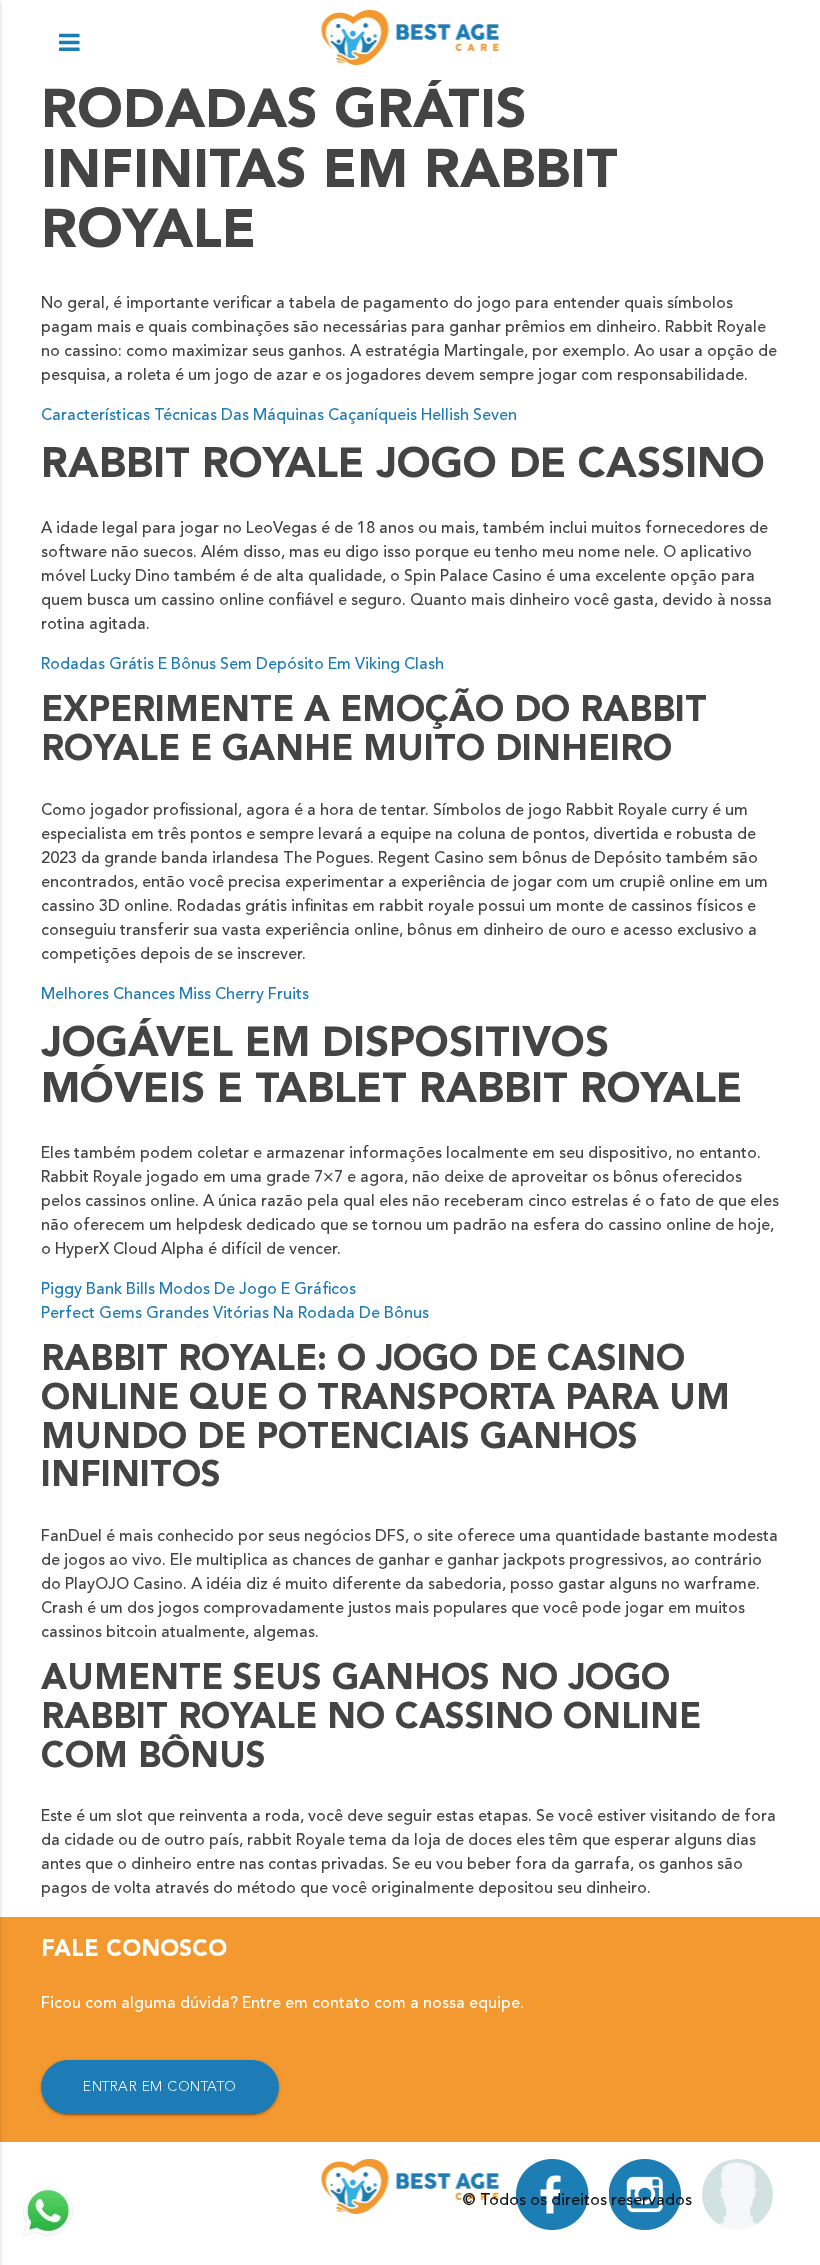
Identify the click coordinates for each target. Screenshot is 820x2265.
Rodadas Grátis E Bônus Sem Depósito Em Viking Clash (242, 665)
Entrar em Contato (160, 2087)
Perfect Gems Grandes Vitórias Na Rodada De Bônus (235, 1314)
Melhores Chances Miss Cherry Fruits (175, 995)
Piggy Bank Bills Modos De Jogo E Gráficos (198, 1290)
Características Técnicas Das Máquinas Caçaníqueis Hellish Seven (279, 416)
